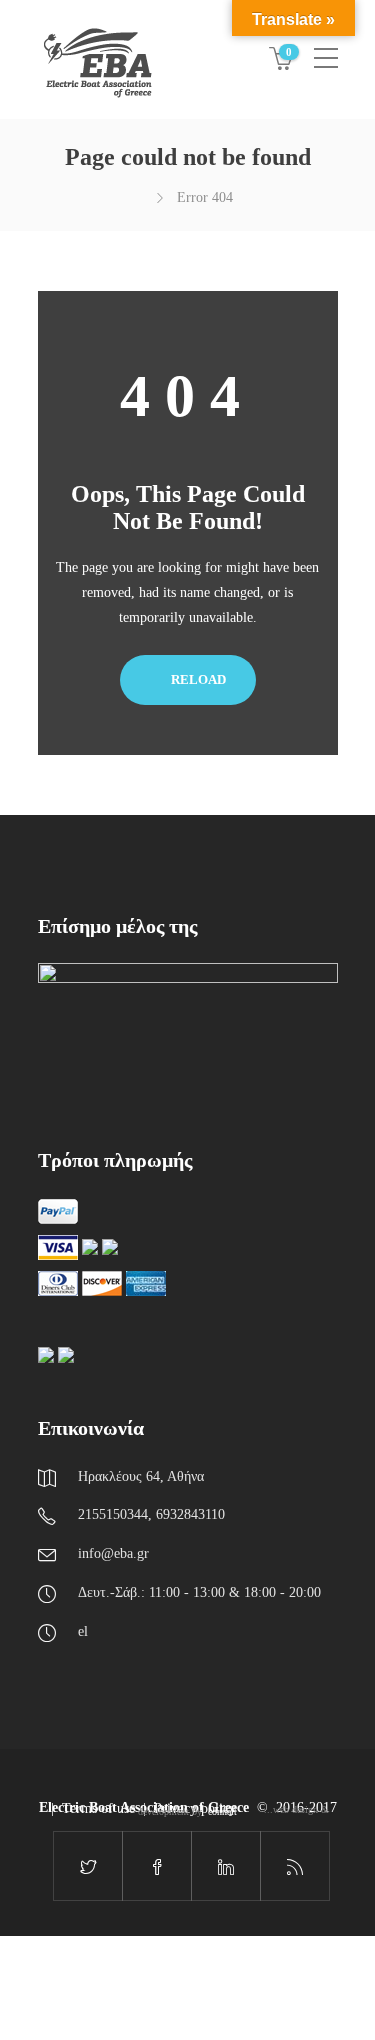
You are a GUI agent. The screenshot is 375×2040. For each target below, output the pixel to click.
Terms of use (98, 1808)
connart (222, 1811)
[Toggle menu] (326, 50)
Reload (197, 679)
